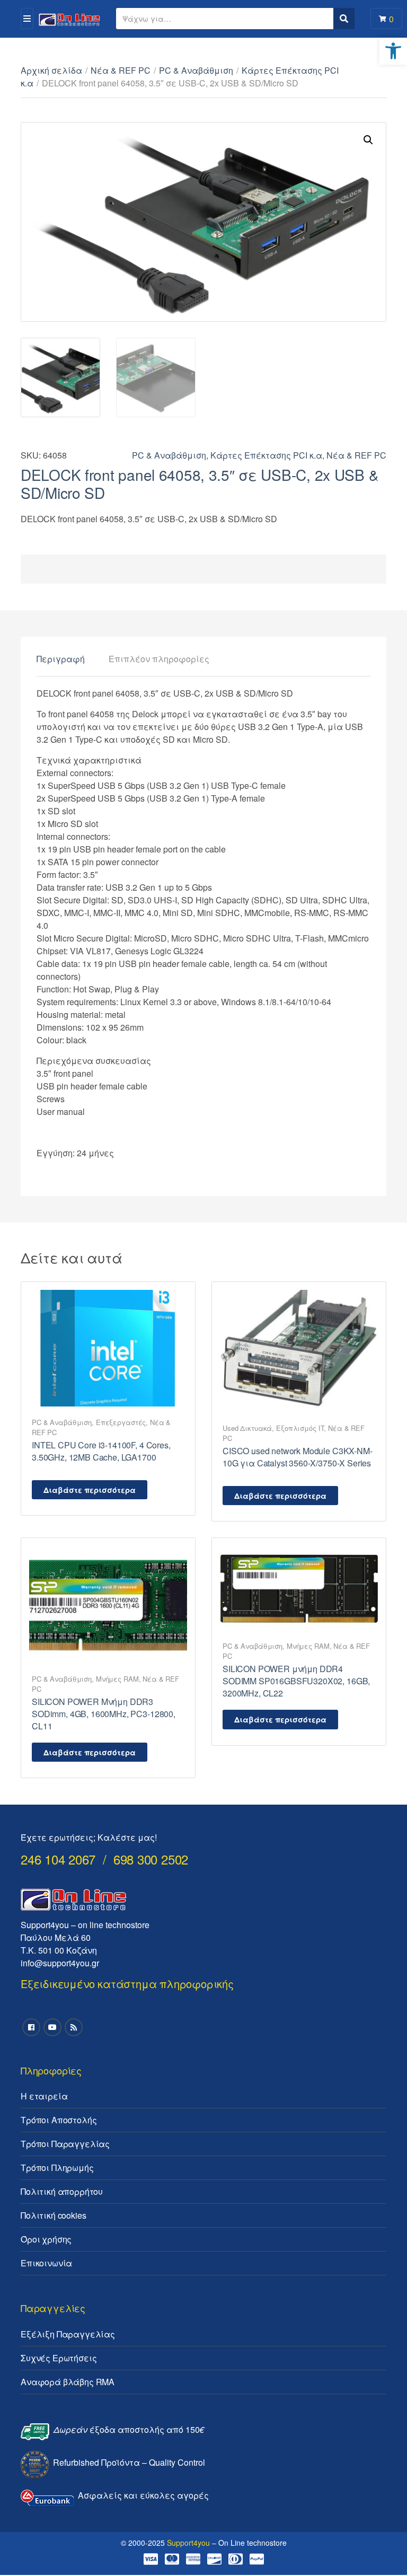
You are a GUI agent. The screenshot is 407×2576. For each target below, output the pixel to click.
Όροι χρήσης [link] (46, 2239)
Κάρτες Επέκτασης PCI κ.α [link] (266, 455)
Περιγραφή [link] (61, 659)
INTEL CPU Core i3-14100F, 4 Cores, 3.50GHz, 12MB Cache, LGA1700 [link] (101, 1451)
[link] (393, 51)
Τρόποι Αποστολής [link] (59, 2120)
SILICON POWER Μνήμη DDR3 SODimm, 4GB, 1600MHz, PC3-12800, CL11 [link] (104, 1714)
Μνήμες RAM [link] (117, 1679)
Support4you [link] (188, 2543)
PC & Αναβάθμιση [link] (196, 70)
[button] (368, 140)
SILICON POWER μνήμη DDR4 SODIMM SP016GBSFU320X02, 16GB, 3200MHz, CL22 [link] (296, 1681)
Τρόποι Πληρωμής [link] (57, 2168)
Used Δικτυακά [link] (247, 1428)
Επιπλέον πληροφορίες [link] (159, 659)
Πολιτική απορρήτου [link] (62, 2191)
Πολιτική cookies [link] (53, 2215)
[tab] (61, 659)
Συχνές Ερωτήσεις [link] (59, 2358)
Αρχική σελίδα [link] (51, 70)
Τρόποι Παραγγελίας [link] (65, 2144)
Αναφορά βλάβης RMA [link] (68, 2382)
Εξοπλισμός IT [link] (300, 1428)
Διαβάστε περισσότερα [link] (90, 1490)
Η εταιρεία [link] (44, 2096)
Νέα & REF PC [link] (121, 70)
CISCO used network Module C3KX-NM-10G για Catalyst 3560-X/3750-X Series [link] (298, 1457)
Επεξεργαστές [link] (121, 1422)
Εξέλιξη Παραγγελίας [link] (68, 2334)
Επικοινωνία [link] (46, 2263)
